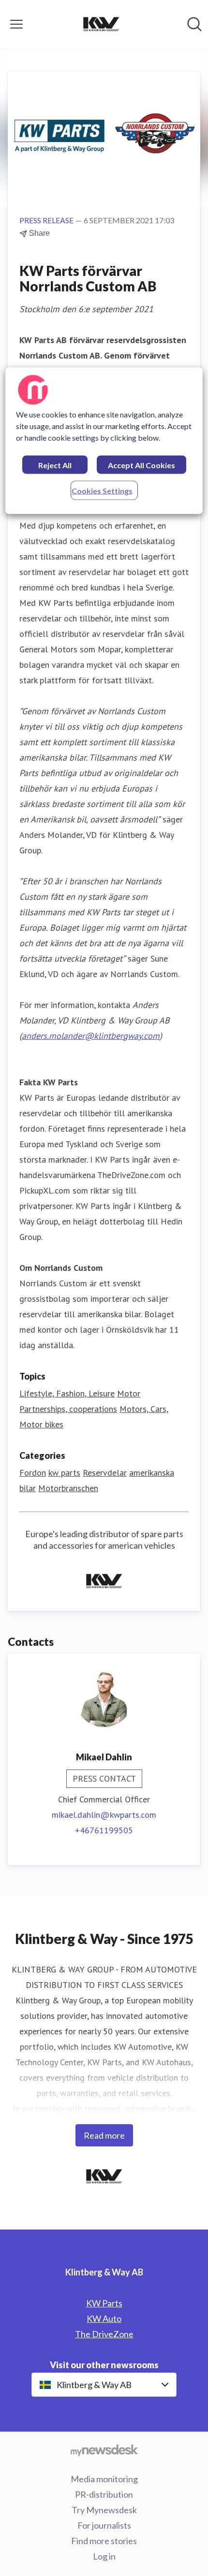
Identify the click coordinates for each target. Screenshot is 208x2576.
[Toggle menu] (16, 24)
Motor (129, 1393)
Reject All (55, 465)
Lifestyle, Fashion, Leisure (67, 1393)
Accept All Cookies (141, 465)
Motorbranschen (68, 1488)
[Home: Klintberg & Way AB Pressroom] (101, 24)
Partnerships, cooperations (68, 1409)
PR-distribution (104, 2494)
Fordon (33, 1473)
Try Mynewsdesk (104, 2510)
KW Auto (104, 2318)
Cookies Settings (102, 490)
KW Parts (104, 2303)
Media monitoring (104, 2479)
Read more (104, 2135)
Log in (104, 2556)
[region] (104, 440)
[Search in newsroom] (194, 24)
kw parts (64, 1473)
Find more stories (104, 2541)
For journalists (104, 2525)
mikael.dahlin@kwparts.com (104, 1815)
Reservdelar (105, 1473)
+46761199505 (104, 1830)
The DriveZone (104, 2334)
